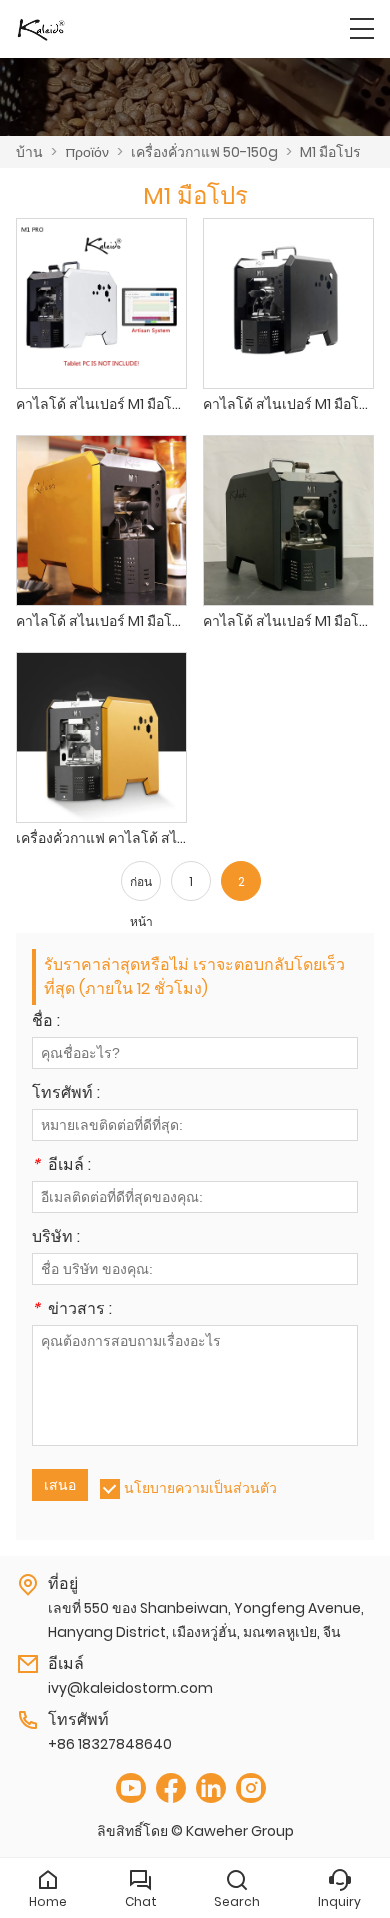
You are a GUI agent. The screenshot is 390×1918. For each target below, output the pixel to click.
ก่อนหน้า (141, 887)
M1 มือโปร (330, 152)
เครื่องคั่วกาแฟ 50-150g (204, 152)
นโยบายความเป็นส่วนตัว (200, 1488)
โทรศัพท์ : (66, 1094)
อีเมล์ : (61, 1166)
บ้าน (29, 152)
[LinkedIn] (211, 1788)
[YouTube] (131, 1788)
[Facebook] (171, 1788)
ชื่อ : (46, 1022)
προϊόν (87, 152)
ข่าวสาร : (72, 1310)
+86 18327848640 (110, 1744)
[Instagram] (251, 1788)
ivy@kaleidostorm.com (130, 1688)
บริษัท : (56, 1238)
